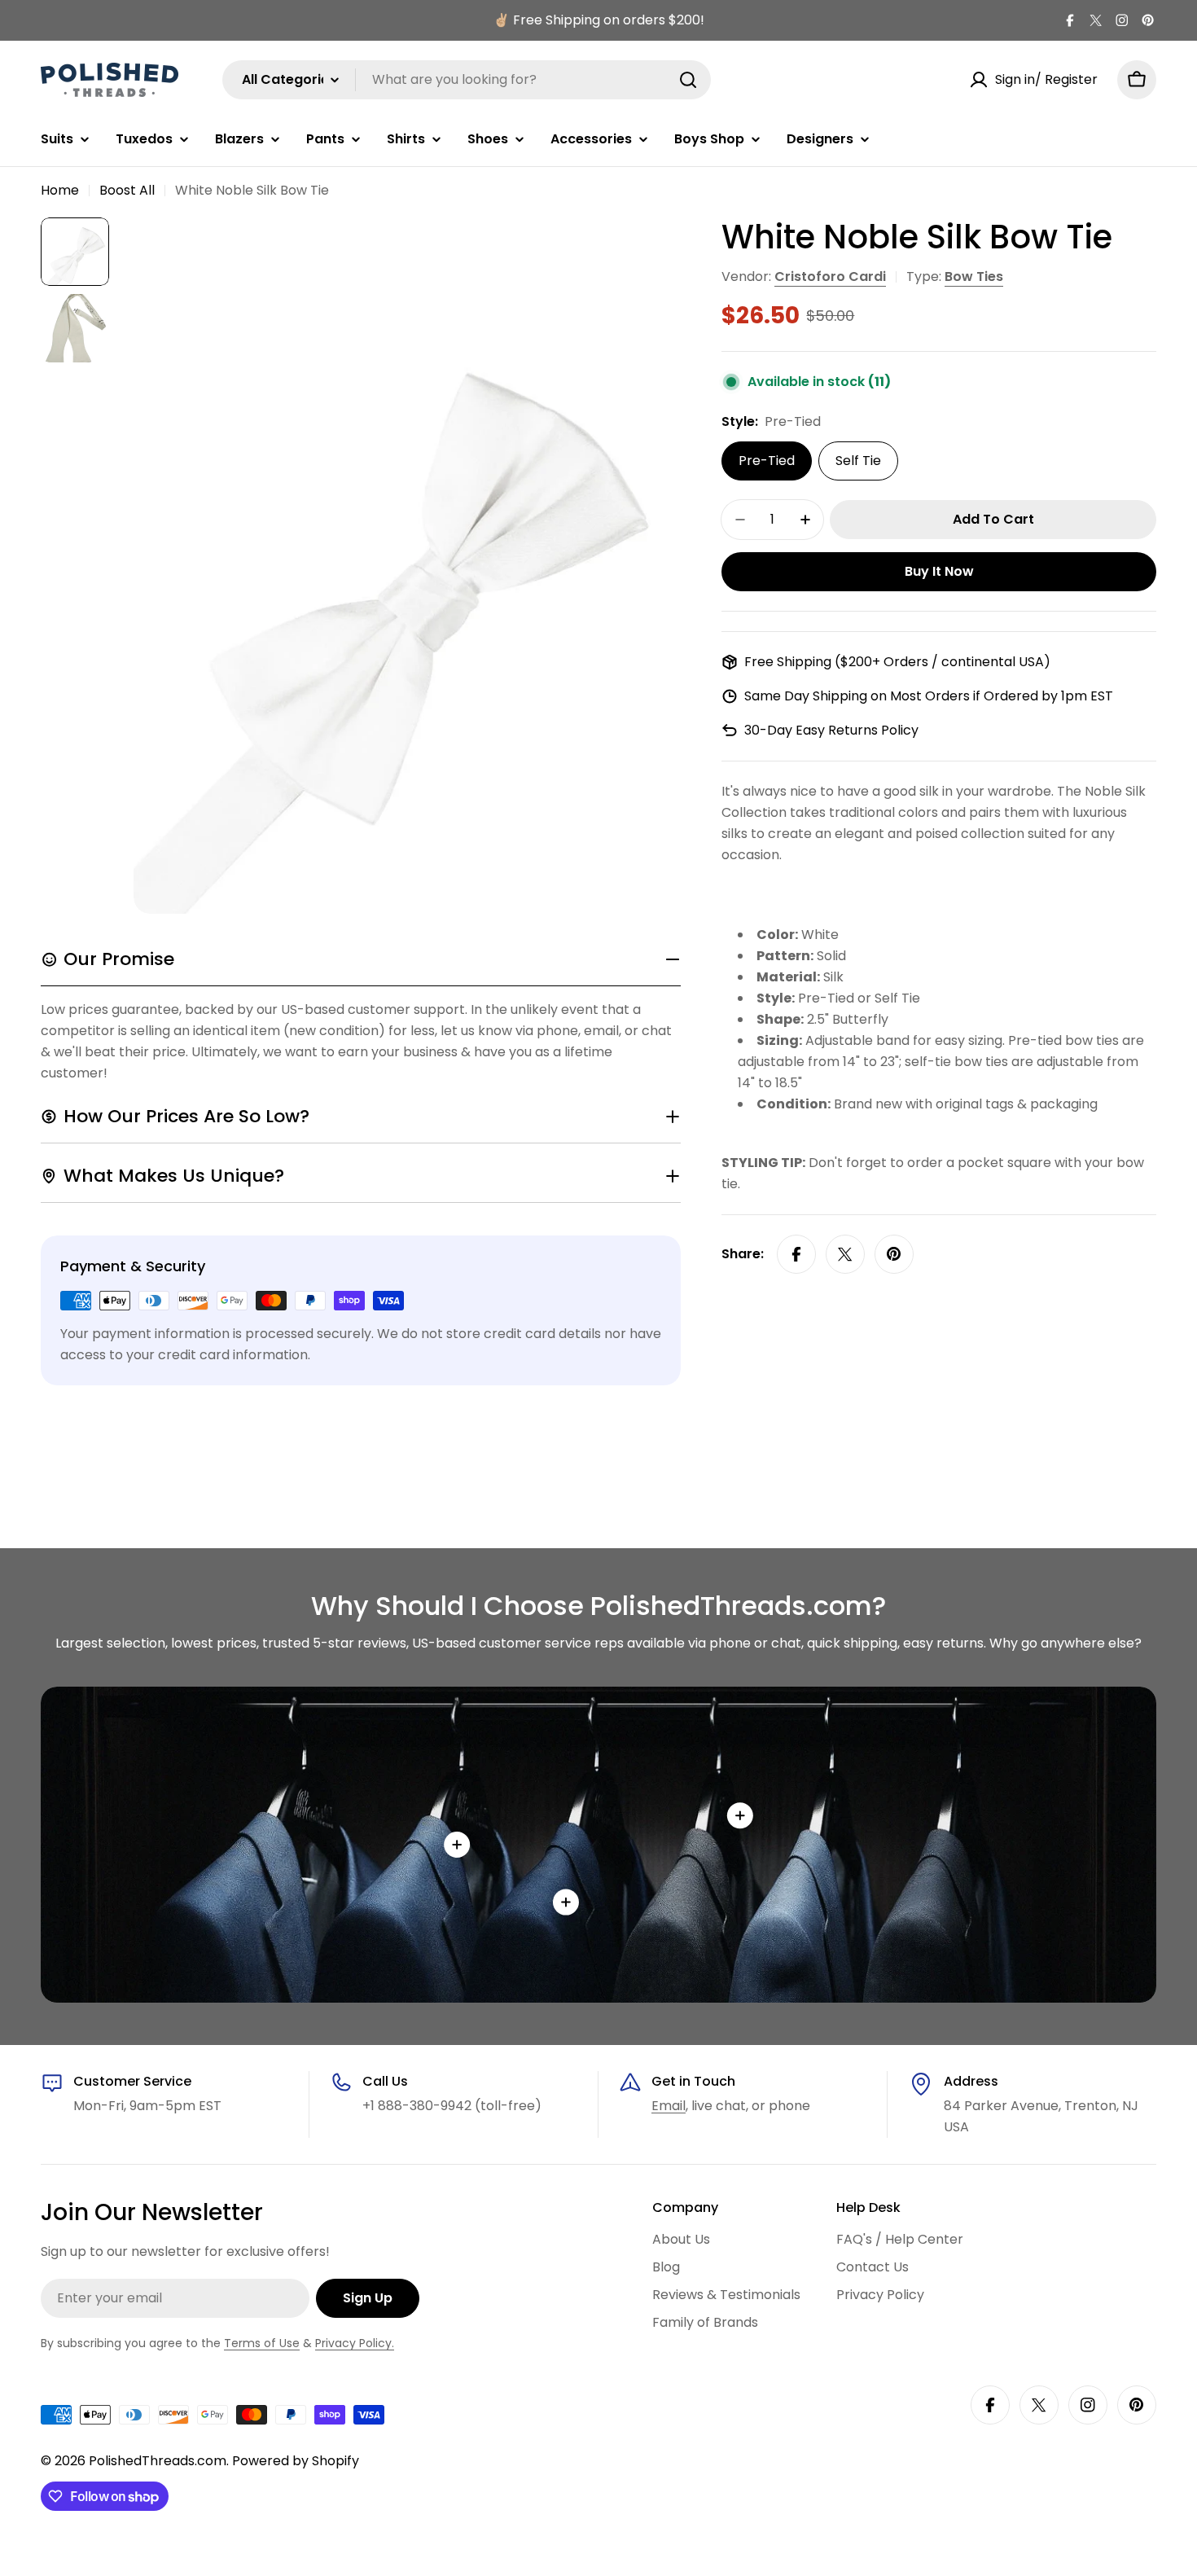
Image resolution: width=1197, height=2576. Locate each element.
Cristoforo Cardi (830, 276)
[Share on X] (845, 1254)
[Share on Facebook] (796, 1254)
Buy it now (939, 571)
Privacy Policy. (355, 2343)
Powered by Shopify (296, 2461)
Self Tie (858, 461)
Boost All (127, 190)
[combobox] (467, 80)
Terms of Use (262, 2343)
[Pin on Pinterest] (894, 1254)
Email (669, 2106)
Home (60, 190)
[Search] (688, 80)
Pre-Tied (767, 461)
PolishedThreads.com (158, 2461)
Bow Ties (974, 276)
